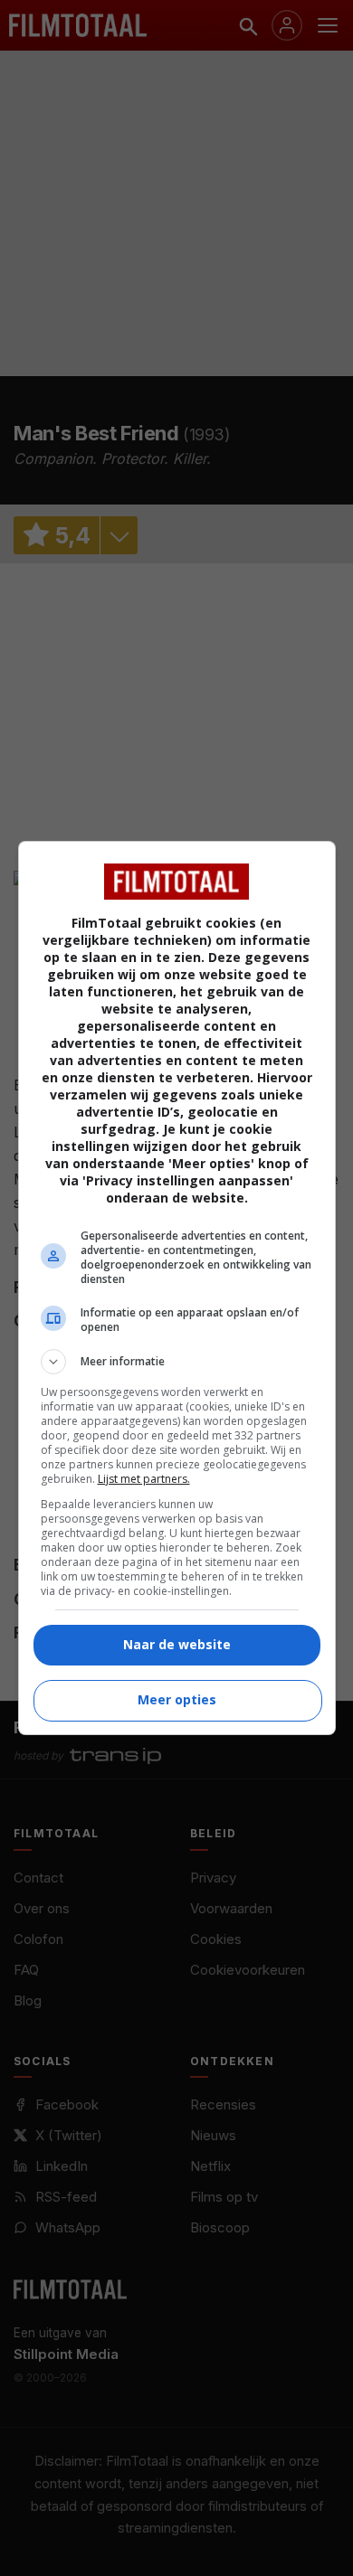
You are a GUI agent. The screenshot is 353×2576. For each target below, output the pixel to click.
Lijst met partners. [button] (144, 1479)
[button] (177, 1362)
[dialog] (177, 1288)
